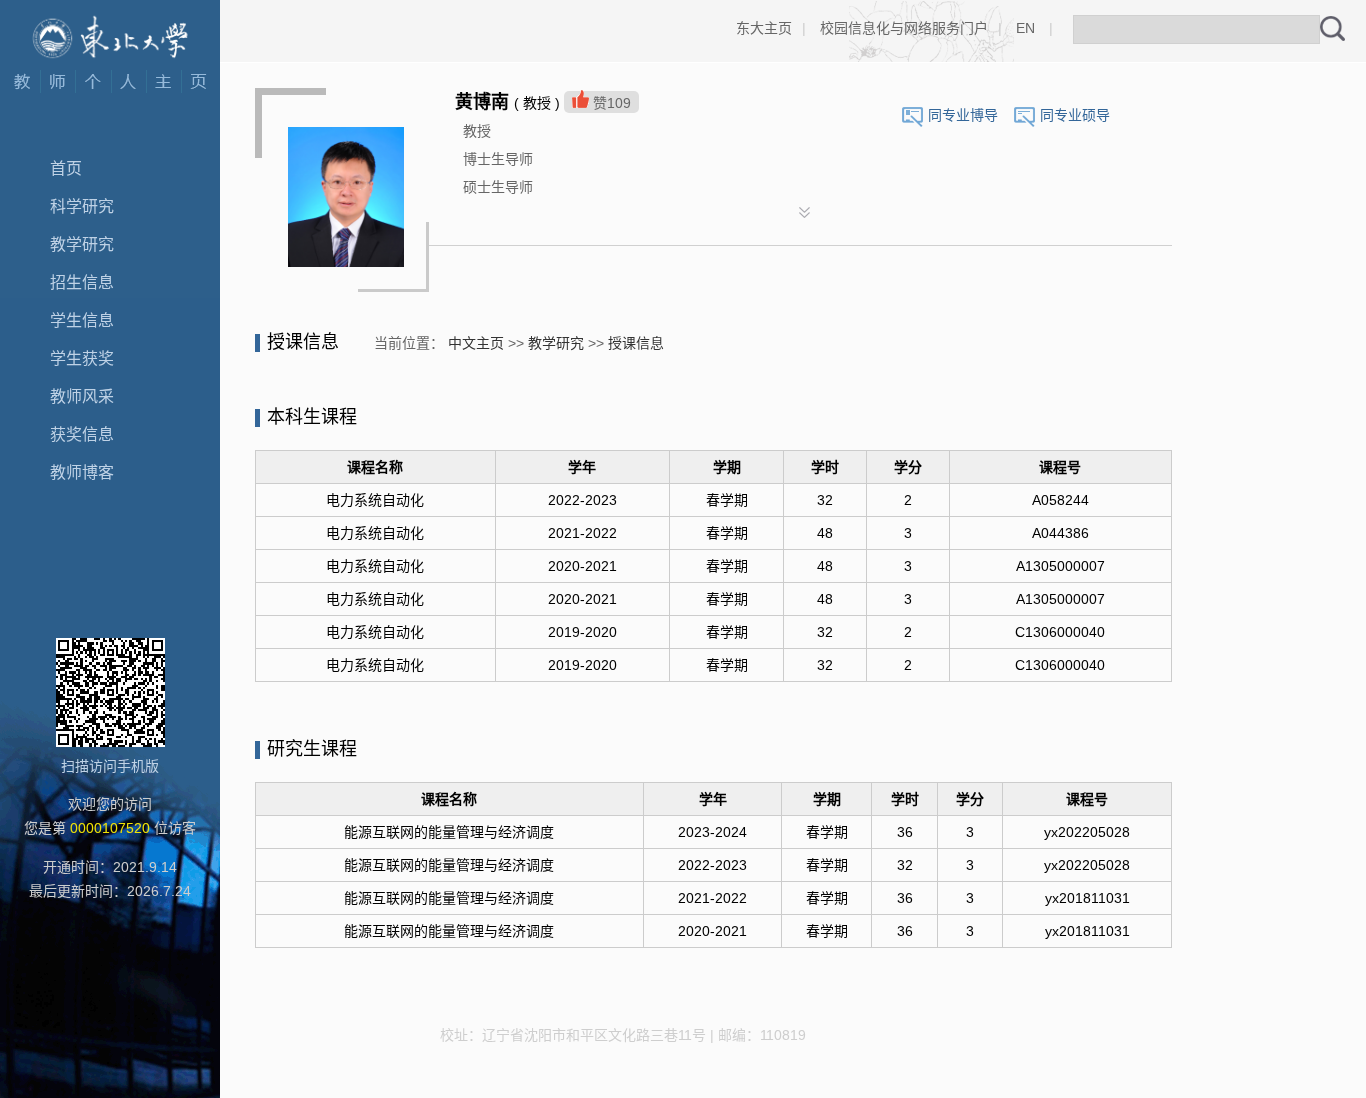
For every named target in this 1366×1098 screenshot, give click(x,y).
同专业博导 (963, 115)
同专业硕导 (1075, 115)
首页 (66, 168)
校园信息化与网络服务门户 (904, 28)
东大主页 (764, 28)
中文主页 (476, 343)
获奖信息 (82, 434)
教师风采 (82, 396)
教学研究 (82, 244)
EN (1025, 28)
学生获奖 (82, 358)
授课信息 (636, 343)
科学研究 (82, 206)
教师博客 (82, 472)
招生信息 (82, 282)
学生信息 (82, 320)
